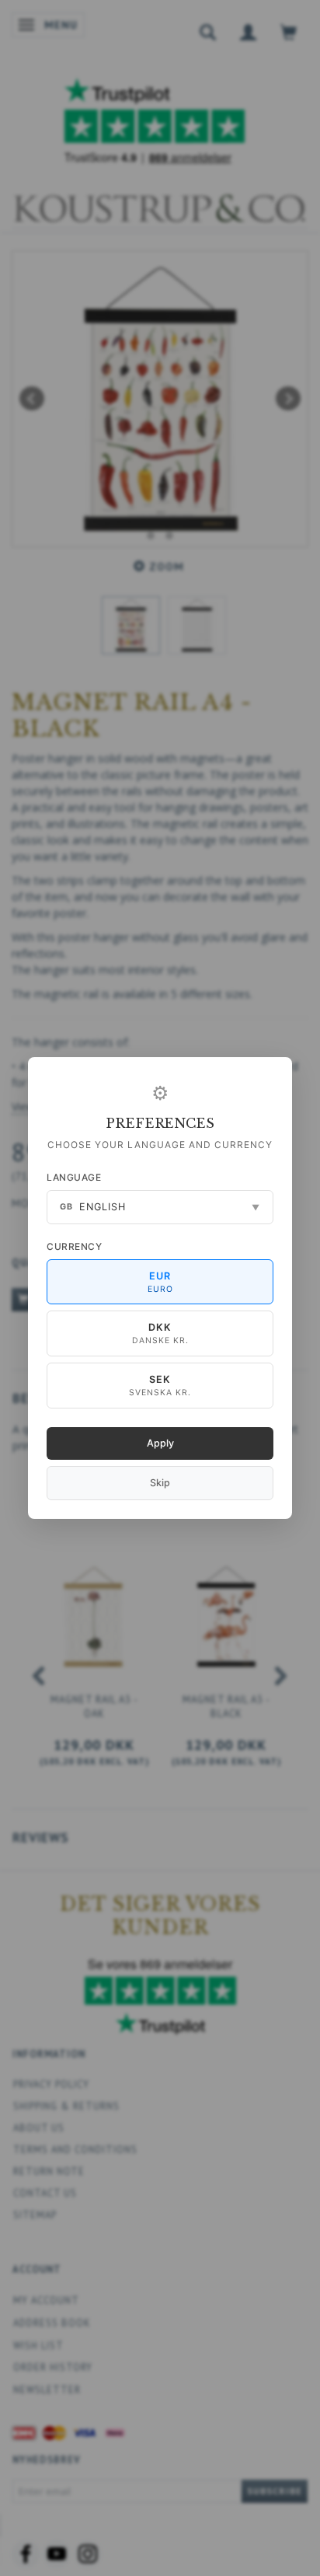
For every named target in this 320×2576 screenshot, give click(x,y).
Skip (160, 1483)
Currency (74, 1246)
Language (74, 1177)
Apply (160, 1443)
